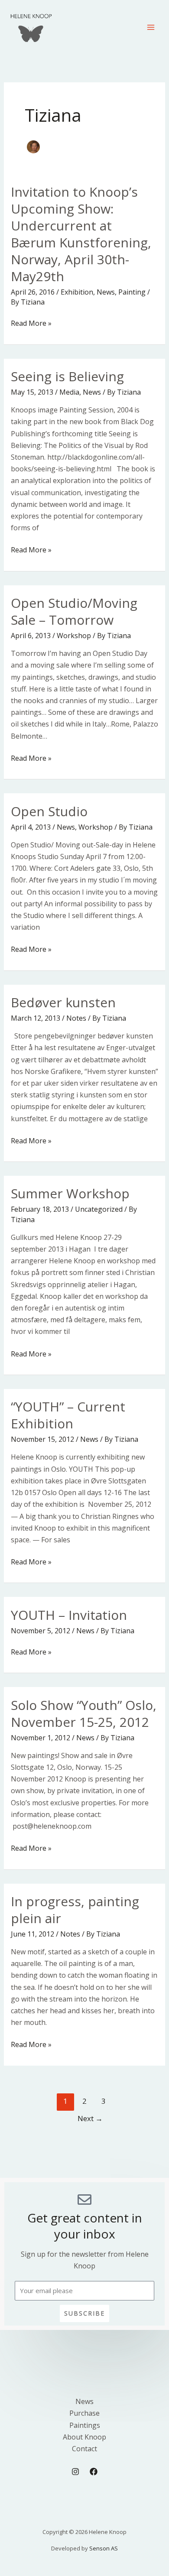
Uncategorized (99, 1209)
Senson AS (104, 2548)
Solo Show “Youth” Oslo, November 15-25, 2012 (84, 1713)
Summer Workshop (70, 1193)
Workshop (74, 636)
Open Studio (49, 811)
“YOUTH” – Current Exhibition (68, 1415)
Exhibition (77, 292)
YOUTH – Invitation (69, 1615)
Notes (76, 1018)
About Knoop (84, 2437)
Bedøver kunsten (63, 1002)
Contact (84, 2449)
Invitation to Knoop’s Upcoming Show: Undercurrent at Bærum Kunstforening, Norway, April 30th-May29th (81, 234)
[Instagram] (75, 2472)
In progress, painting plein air (75, 1910)
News (106, 292)
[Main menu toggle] (151, 27)
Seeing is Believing (67, 376)
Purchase (84, 2413)
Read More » (31, 323)
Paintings (85, 2425)
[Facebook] (94, 2472)
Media (69, 392)
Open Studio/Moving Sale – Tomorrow (74, 611)
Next (90, 2118)
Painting (132, 292)
